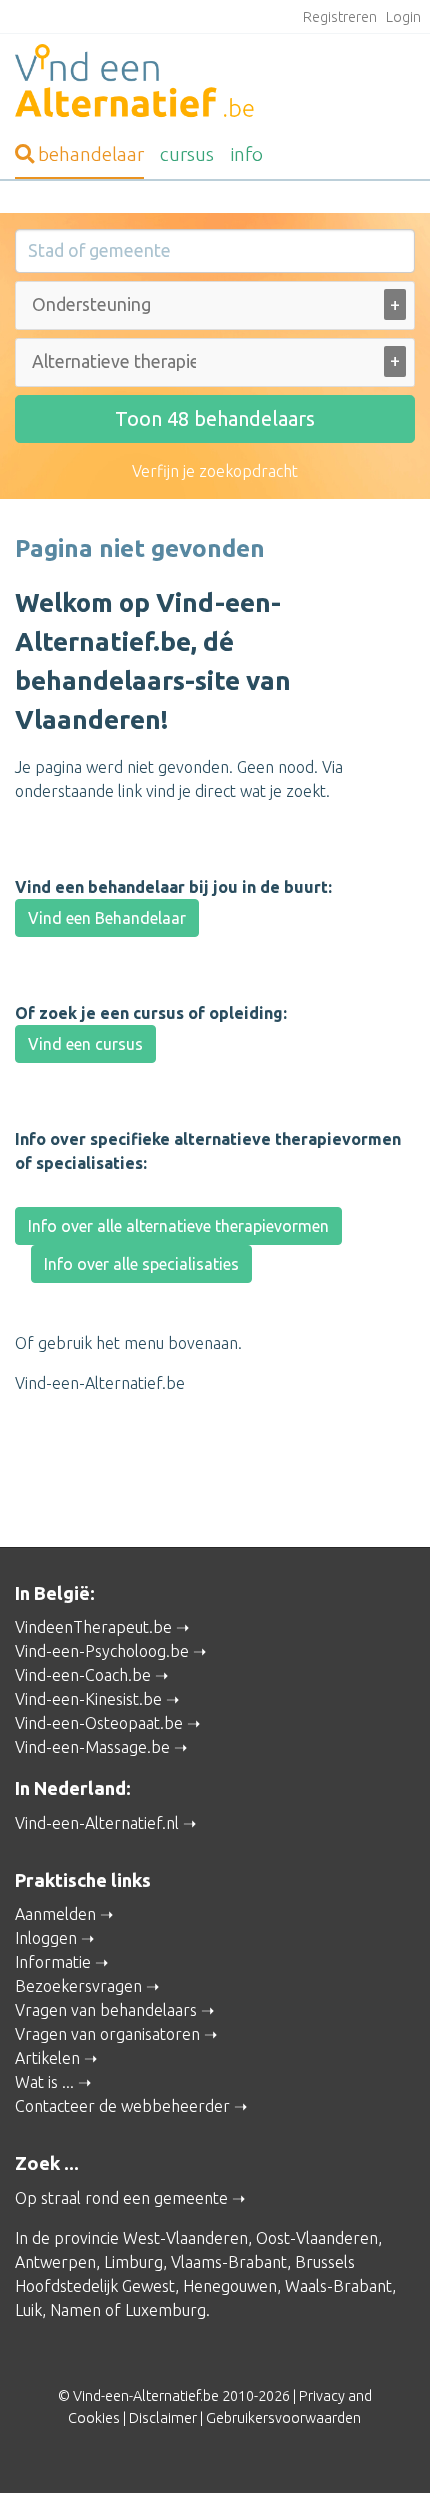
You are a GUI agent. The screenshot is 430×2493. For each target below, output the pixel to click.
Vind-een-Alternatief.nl (97, 1823)
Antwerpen (55, 2262)
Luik (28, 2310)
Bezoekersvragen (78, 1986)
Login (403, 17)
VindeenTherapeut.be (93, 1627)
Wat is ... (44, 2082)
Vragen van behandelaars (106, 2010)
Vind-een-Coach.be (83, 1675)
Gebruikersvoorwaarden (283, 2418)
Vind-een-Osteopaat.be (99, 1723)
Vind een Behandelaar (107, 918)
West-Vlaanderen (185, 2238)
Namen (75, 2310)
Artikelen (47, 2058)
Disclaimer (163, 2418)
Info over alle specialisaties (141, 1264)
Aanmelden (55, 1914)
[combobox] (215, 309)
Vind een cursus (85, 1044)
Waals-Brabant (338, 2286)
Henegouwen (230, 2286)
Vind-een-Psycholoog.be (102, 1651)
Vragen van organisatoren (107, 2034)
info (246, 154)
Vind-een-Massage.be (92, 1747)
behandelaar (91, 154)
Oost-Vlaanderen (317, 2238)
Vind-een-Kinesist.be (88, 1699)
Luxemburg (165, 2310)
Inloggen (46, 1938)
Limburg (133, 2262)
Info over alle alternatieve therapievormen (178, 1226)
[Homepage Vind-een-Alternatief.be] (215, 84)
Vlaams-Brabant (229, 2262)
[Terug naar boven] (386, 2449)
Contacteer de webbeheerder (122, 2106)
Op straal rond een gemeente (121, 2198)
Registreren (340, 17)
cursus (187, 154)
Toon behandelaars (215, 418)
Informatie (53, 1962)
